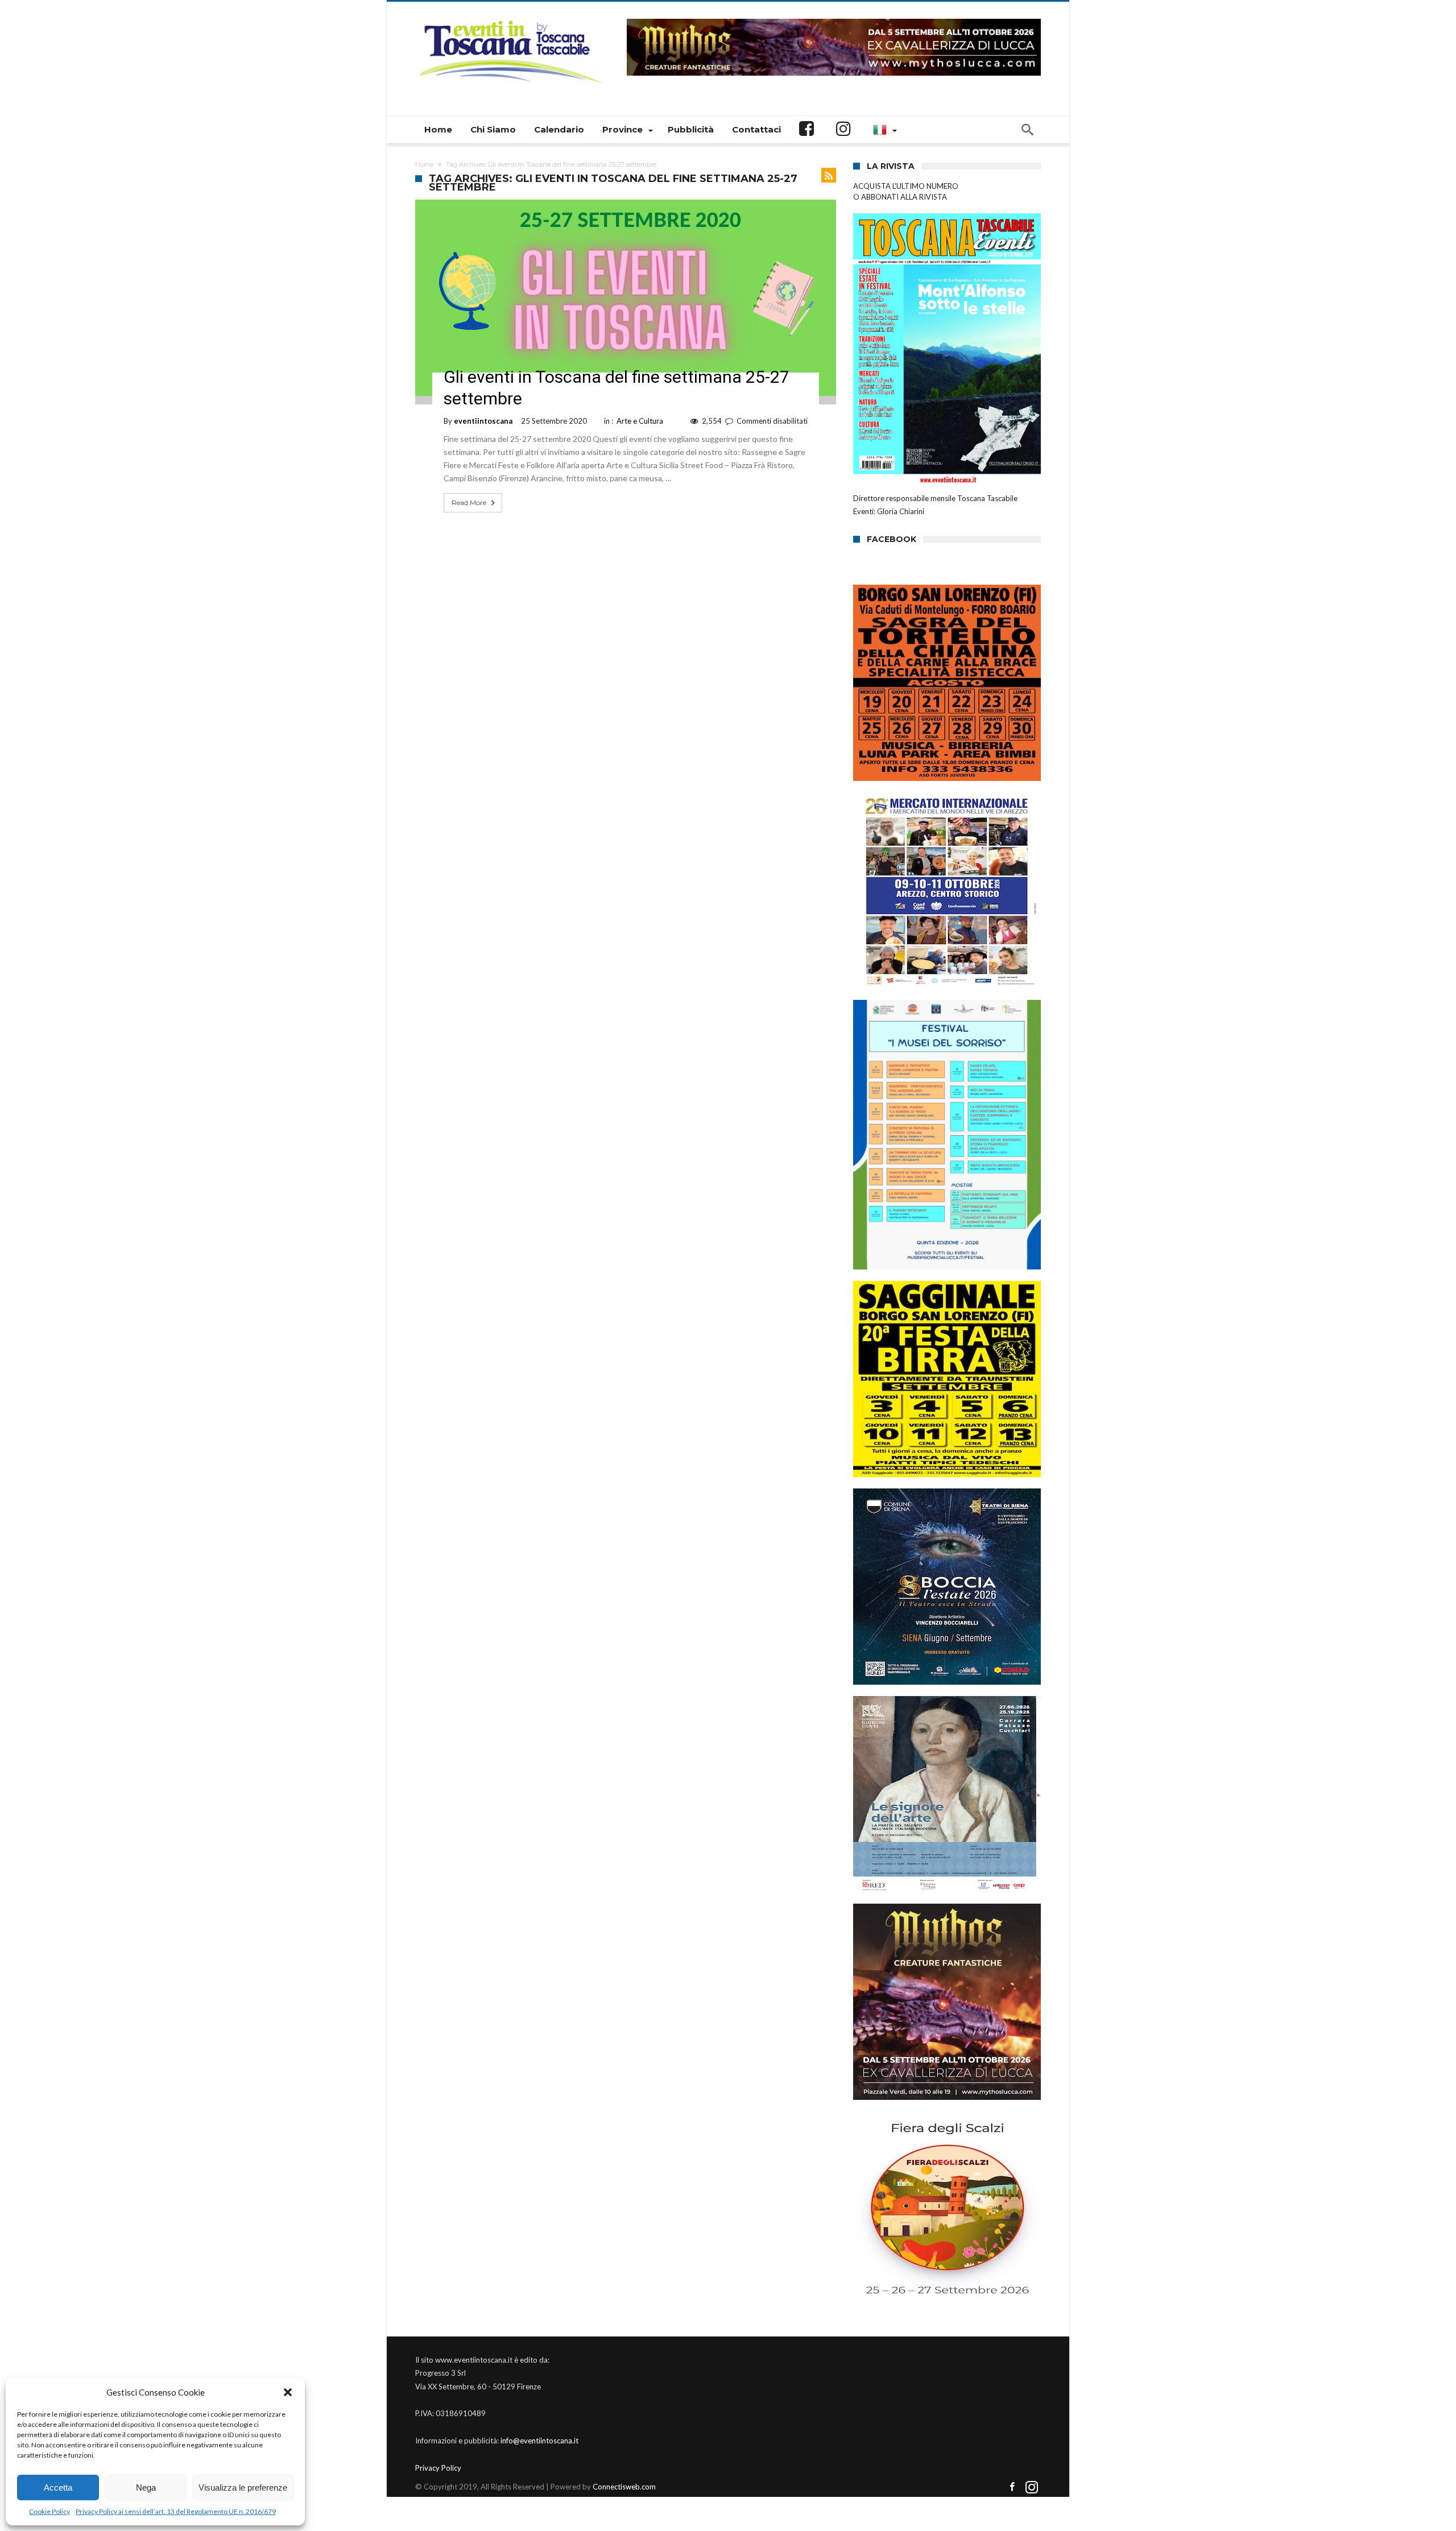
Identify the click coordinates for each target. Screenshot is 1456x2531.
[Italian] (883, 130)
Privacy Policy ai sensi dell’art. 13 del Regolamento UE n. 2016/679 (176, 2511)
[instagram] (1032, 2487)
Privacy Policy (438, 2468)
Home (424, 164)
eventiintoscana (483, 421)
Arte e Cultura (640, 421)
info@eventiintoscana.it (539, 2441)
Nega (146, 2487)
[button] (288, 2392)
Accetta (58, 2487)
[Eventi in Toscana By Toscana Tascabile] (510, 18)
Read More (469, 503)
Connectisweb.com (624, 2487)
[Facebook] (1012, 2487)
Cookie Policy (49, 2511)
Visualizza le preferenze (243, 2487)
